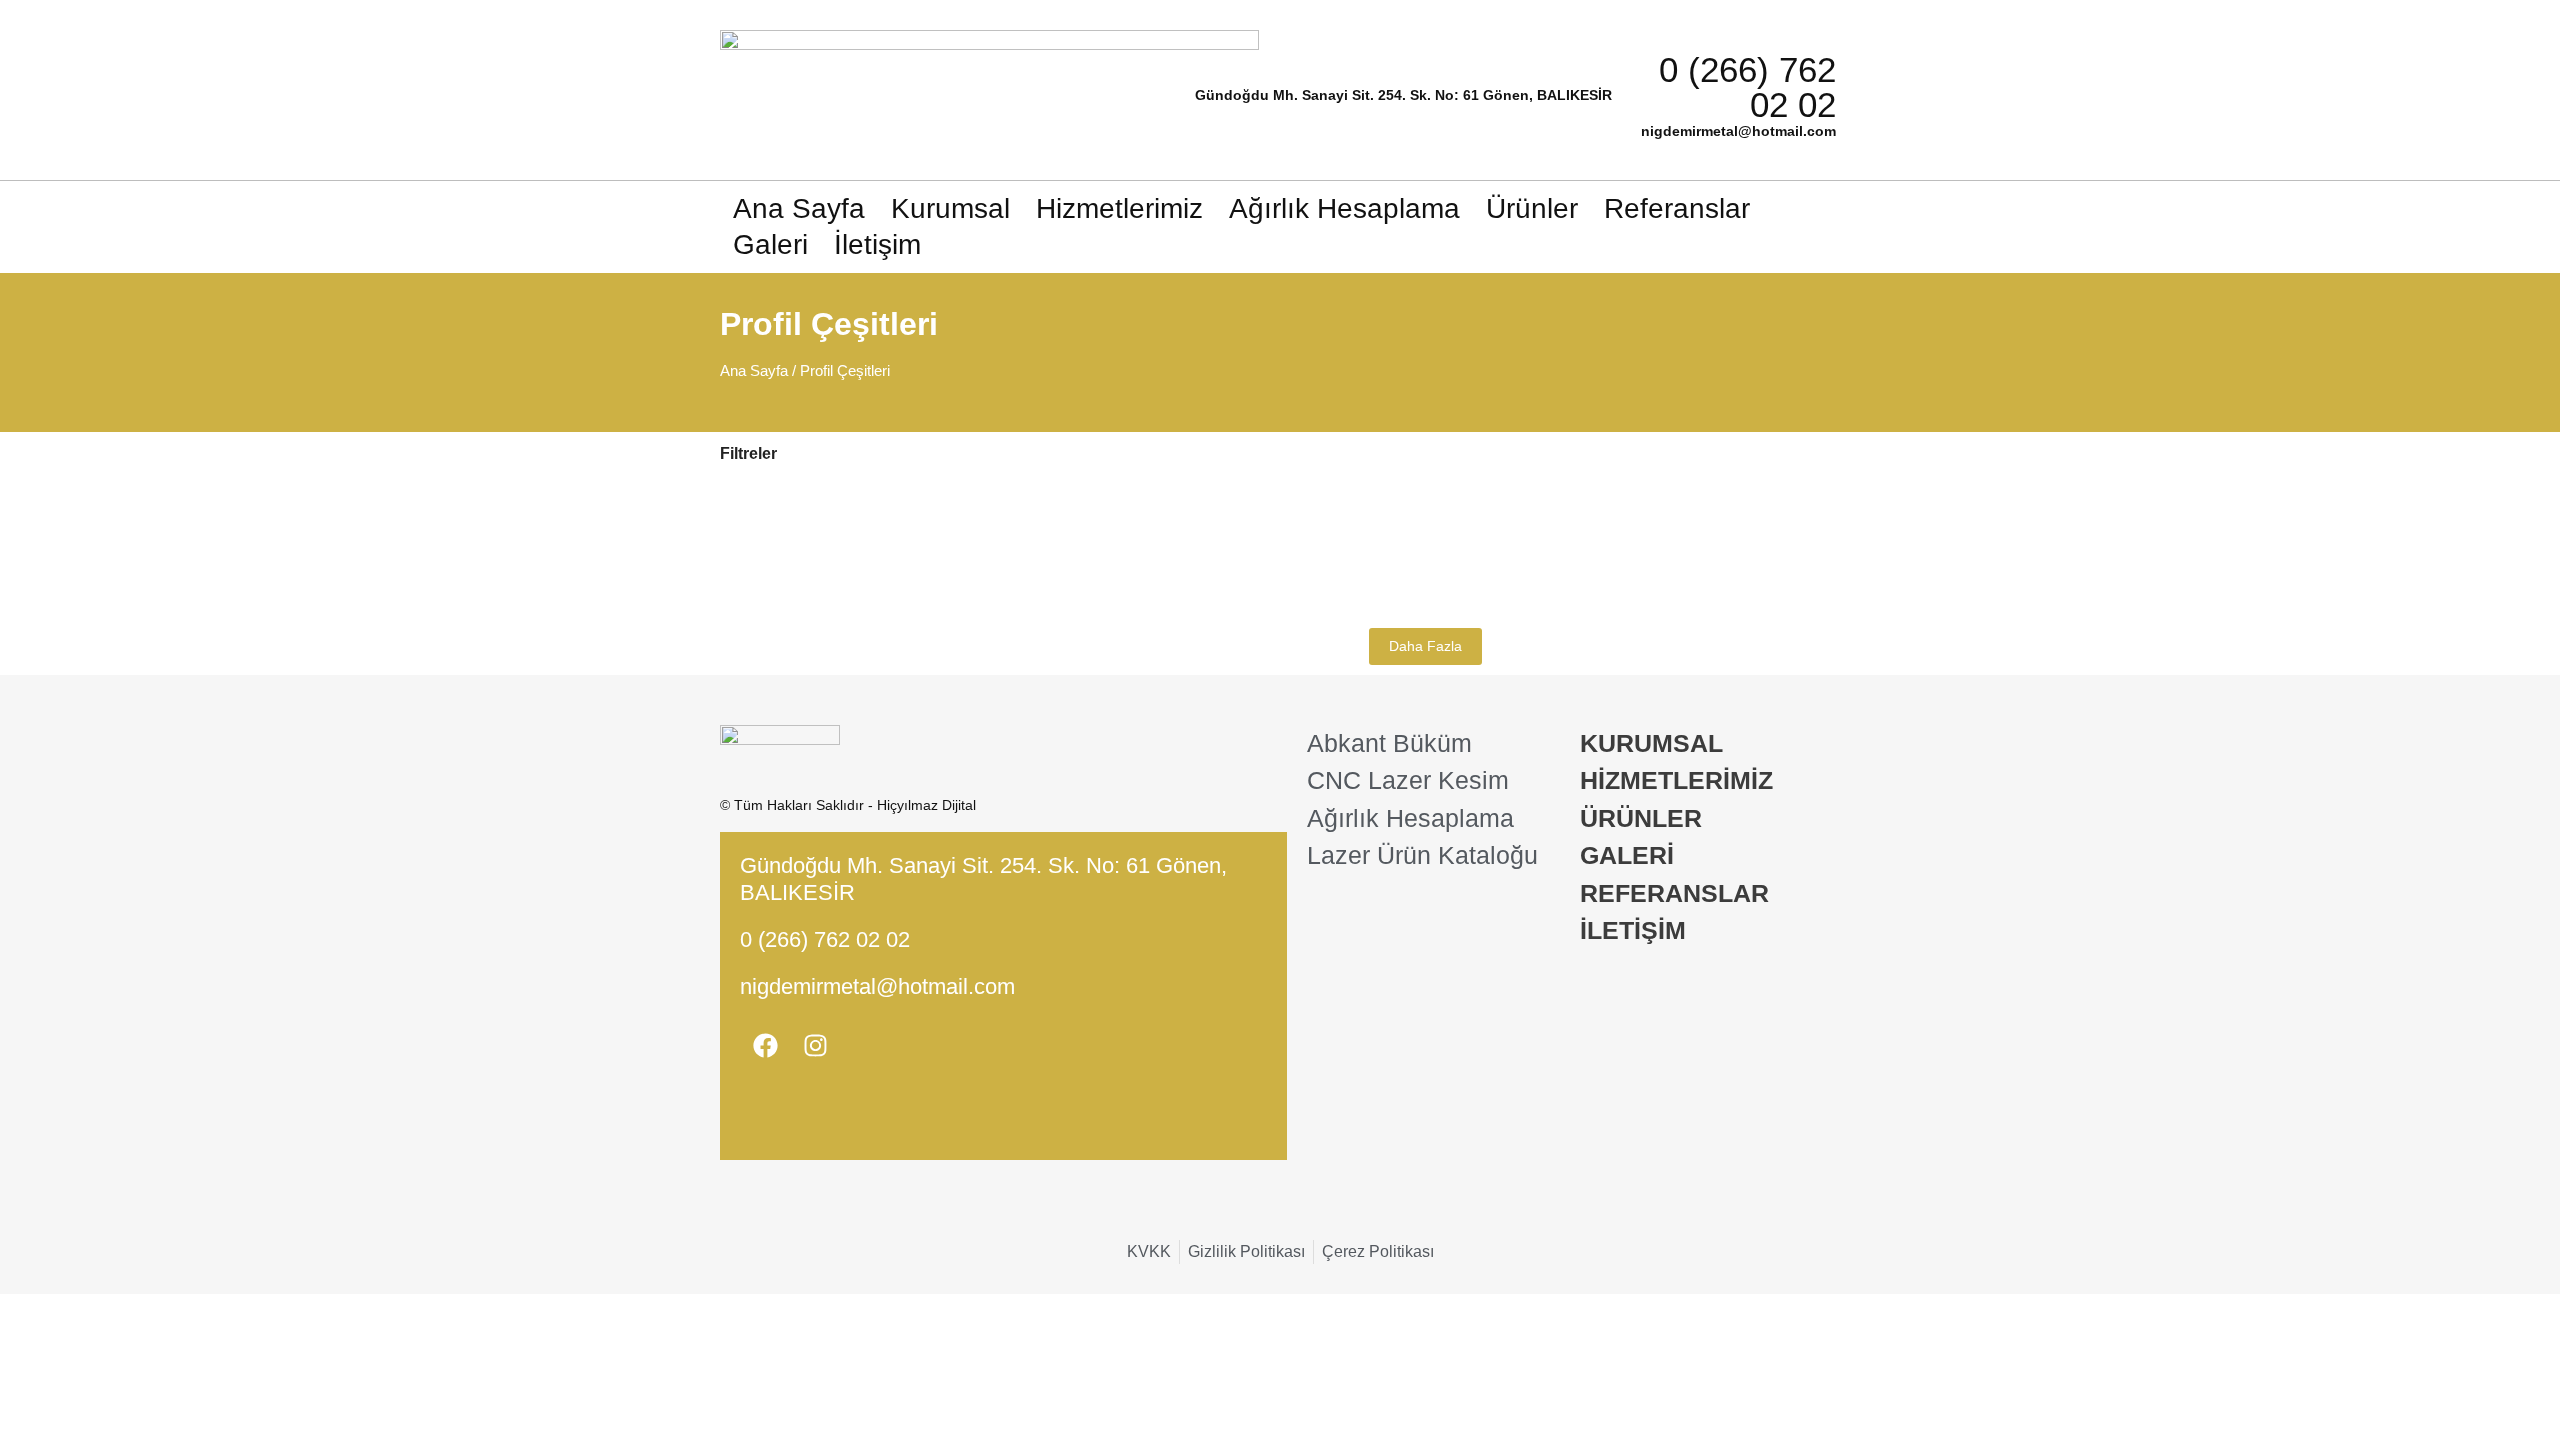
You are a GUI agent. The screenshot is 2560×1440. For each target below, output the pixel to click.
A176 (1150, 586)
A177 (1036, 586)
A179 (1606, 508)
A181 (1378, 508)
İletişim (877, 244)
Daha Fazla (1425, 646)
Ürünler (1532, 208)
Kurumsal (950, 208)
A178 (1720, 508)
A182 (1264, 508)
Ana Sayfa (799, 208)
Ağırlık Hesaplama (1344, 208)
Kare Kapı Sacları (1066, 486)
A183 (1150, 508)
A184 (1036, 508)
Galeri (770, 244)
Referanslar (1677, 208)
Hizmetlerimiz (1119, 208)
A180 (1492, 508)
